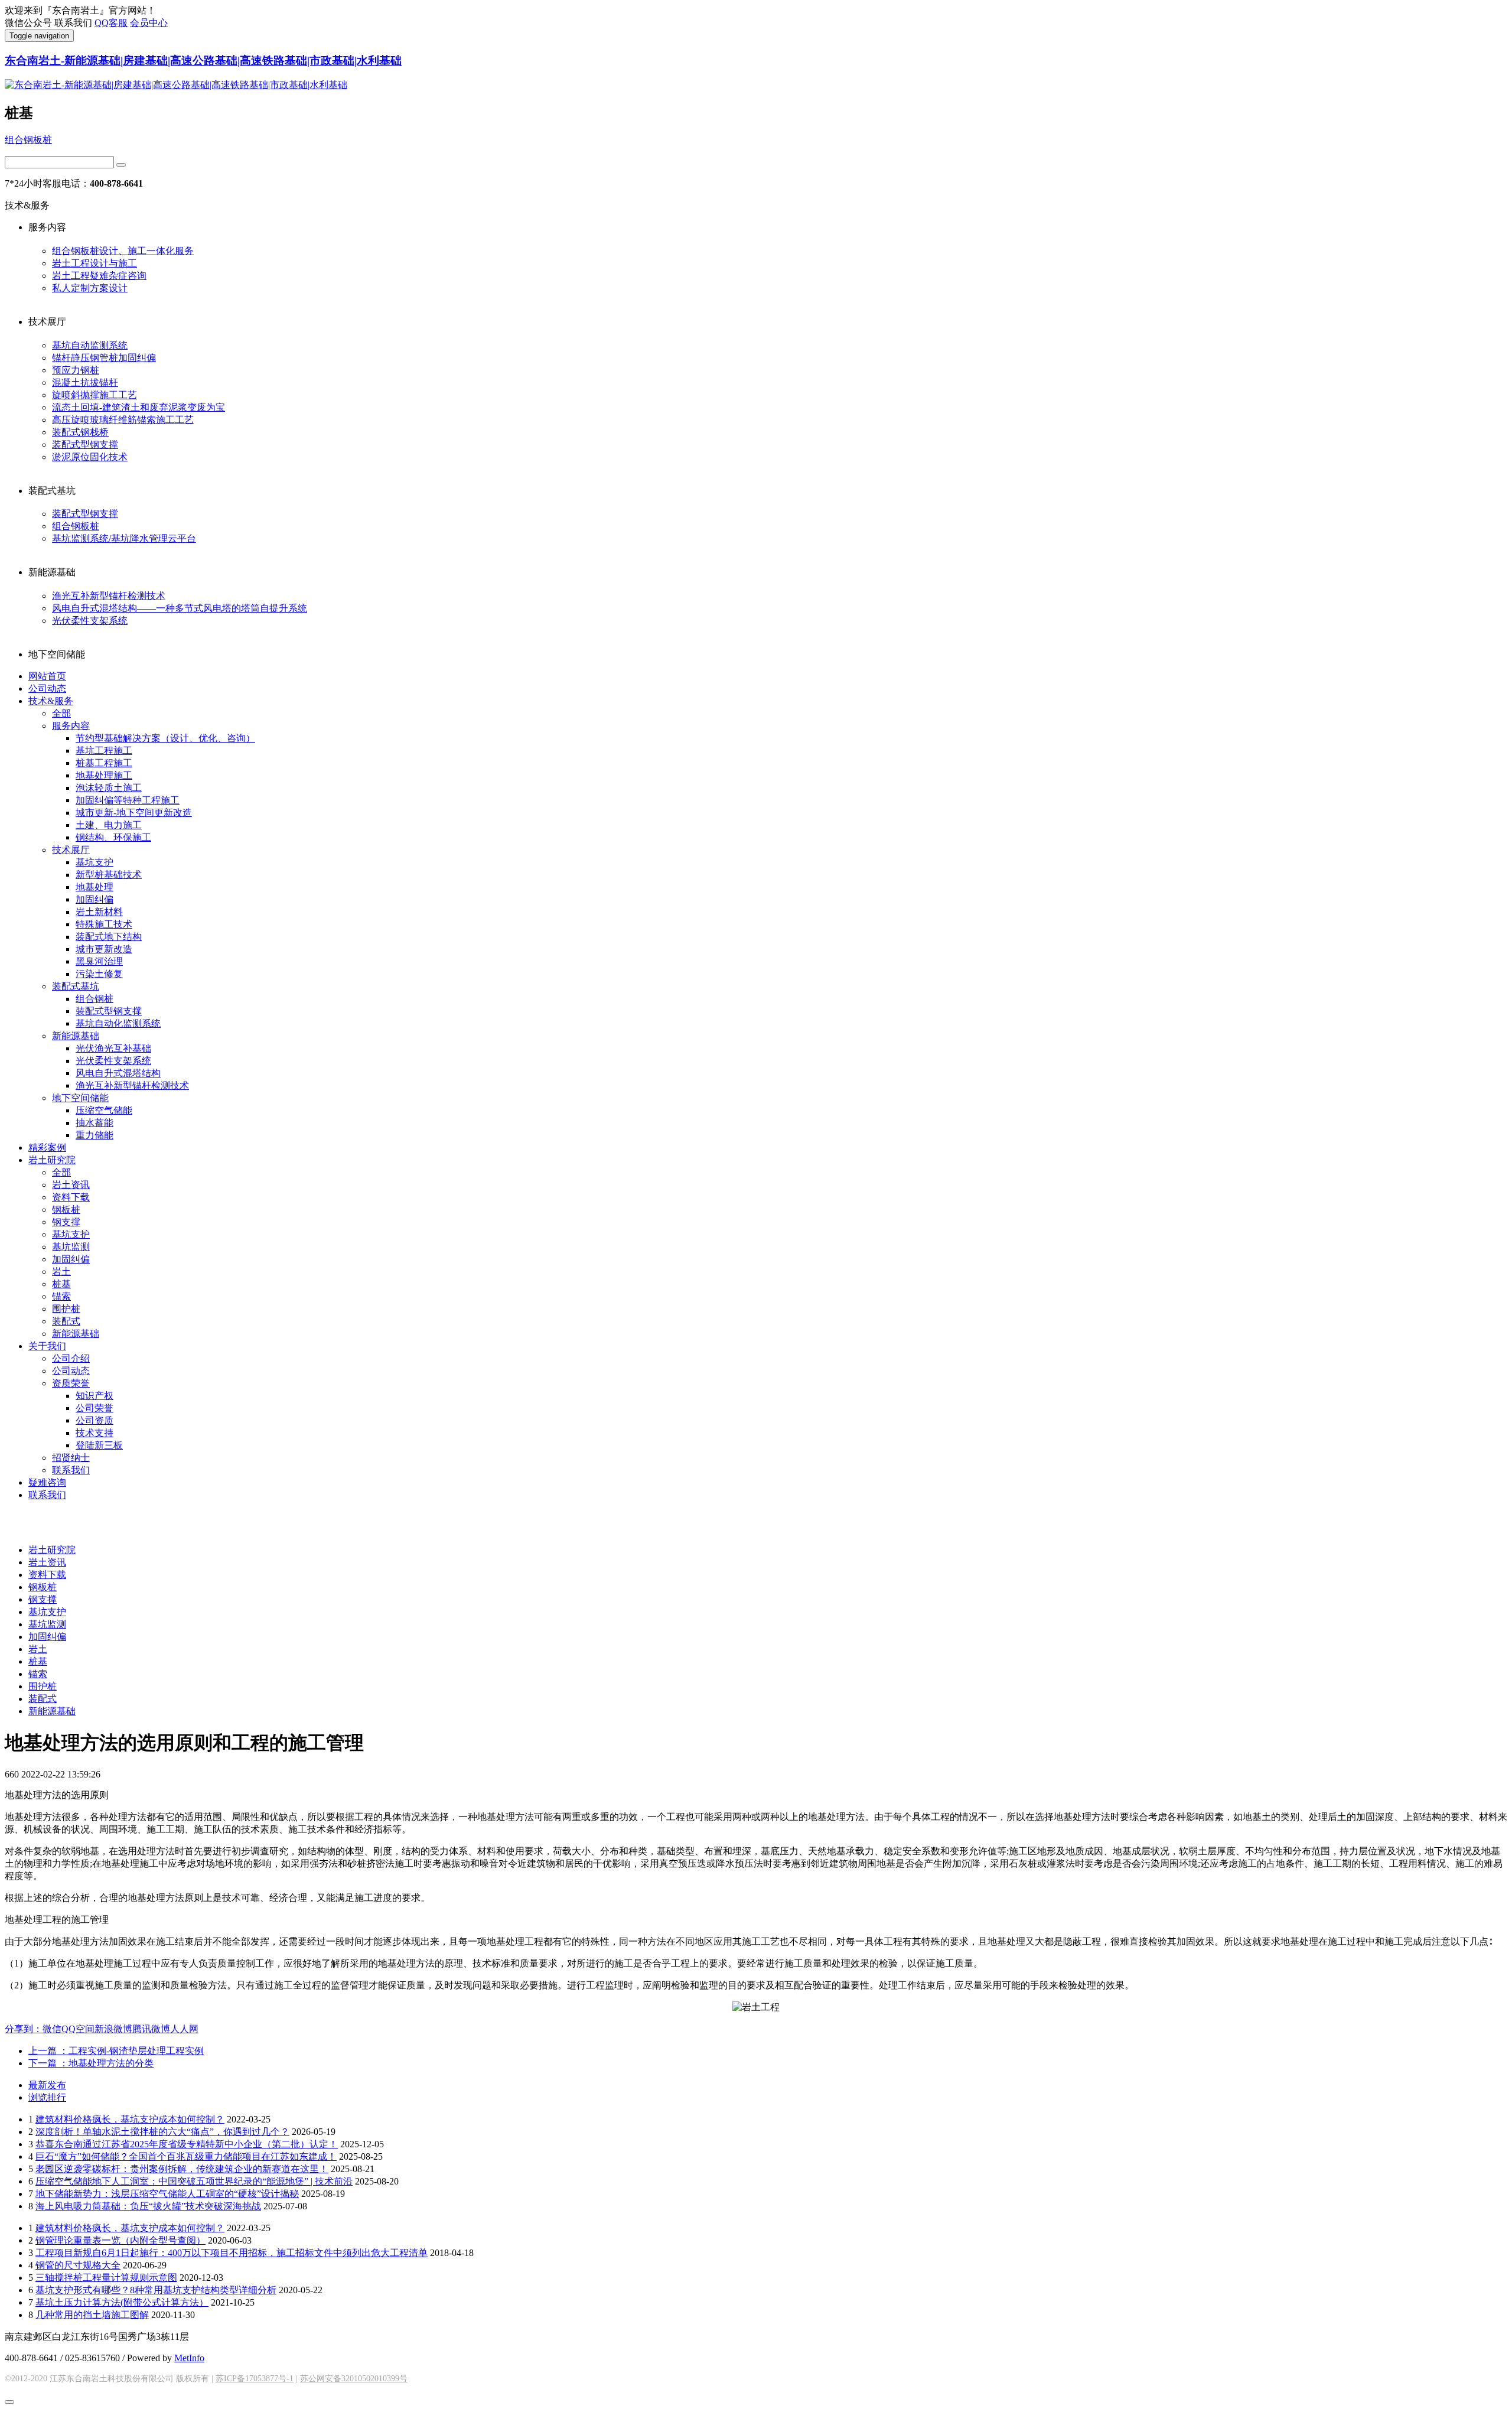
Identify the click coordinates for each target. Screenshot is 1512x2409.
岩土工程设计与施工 (94, 263)
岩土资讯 (71, 1185)
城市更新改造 (104, 949)
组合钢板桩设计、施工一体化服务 (123, 251)
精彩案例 (47, 1147)
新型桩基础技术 (109, 875)
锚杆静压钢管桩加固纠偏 (104, 358)
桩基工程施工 (104, 763)
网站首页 (47, 676)
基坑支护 (94, 862)
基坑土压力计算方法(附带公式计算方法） (122, 2302)
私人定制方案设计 (90, 288)
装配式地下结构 (109, 937)
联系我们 (71, 1470)
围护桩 (66, 1309)
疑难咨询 (47, 1482)
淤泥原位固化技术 (90, 457)
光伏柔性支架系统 (90, 621)
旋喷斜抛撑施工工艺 (94, 395)
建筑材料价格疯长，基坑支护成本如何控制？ (130, 2119)
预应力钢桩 (76, 370)
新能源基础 (76, 1036)
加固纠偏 (94, 899)
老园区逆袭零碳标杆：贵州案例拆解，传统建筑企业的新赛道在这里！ (182, 2169)
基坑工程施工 (104, 751)
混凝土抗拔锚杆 (85, 382)
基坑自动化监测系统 (118, 1023)
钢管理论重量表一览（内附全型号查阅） (120, 2240)
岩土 (61, 1272)
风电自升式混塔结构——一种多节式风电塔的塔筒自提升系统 (180, 608)
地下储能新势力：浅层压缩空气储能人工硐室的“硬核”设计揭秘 (167, 2194)
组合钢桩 (94, 999)
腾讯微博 (151, 2029)
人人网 (184, 2029)
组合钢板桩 (28, 140)
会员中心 (149, 23)
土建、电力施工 (109, 825)
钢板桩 (66, 1210)
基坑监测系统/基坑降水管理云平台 (124, 538)
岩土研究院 (52, 1160)
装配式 (66, 1321)
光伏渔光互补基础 (113, 1048)
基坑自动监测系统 (90, 345)
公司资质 (94, 1420)
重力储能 (94, 1135)
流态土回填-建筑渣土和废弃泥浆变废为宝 (139, 407)
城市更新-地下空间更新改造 (134, 813)
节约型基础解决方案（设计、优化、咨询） (165, 738)
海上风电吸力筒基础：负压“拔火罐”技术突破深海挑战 (148, 2206)
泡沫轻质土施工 (109, 788)
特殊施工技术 (104, 924)
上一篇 (116, 2051)
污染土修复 (99, 974)
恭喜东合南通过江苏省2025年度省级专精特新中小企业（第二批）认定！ (187, 2144)
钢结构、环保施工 (113, 837)
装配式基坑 (76, 986)
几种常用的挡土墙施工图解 (92, 2315)
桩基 (61, 1284)
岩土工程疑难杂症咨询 (99, 276)
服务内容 (71, 726)
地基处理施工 (104, 775)
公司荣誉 (94, 1408)
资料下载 (71, 1197)
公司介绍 (71, 1358)
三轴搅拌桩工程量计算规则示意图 (106, 2278)
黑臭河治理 (99, 961)
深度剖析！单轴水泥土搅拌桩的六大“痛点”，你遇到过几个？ (162, 2132)
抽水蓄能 (94, 1123)
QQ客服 (111, 23)
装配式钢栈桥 (80, 432)
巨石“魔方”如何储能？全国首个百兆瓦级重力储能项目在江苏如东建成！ (186, 2156)
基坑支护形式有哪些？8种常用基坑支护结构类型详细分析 (156, 2290)
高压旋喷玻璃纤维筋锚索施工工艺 (123, 420)
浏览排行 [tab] (47, 2097)
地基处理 (94, 887)
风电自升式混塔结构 (118, 1073)
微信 (52, 2029)
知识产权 (94, 1396)
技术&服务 (51, 701)
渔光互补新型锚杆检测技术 (109, 596)
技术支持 (94, 1433)
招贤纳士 (71, 1458)
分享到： (24, 2029)
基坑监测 (71, 1247)
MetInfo (189, 2358)
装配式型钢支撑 (85, 445)
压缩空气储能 (104, 1110)
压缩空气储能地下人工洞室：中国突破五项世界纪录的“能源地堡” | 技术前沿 (194, 2181)
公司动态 (47, 688)
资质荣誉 (71, 1383)
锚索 (61, 1296)
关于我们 (47, 1346)
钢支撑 (66, 1222)
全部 (61, 713)
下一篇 (91, 2063)
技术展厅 (71, 850)
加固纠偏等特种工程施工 (128, 800)
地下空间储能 (80, 1098)
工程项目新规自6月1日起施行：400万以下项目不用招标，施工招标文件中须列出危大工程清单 (232, 2253)
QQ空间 (78, 2029)
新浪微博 (113, 2029)
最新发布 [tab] (47, 2085)
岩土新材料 (99, 912)
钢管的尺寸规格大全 (78, 2265)
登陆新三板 (99, 1445)
